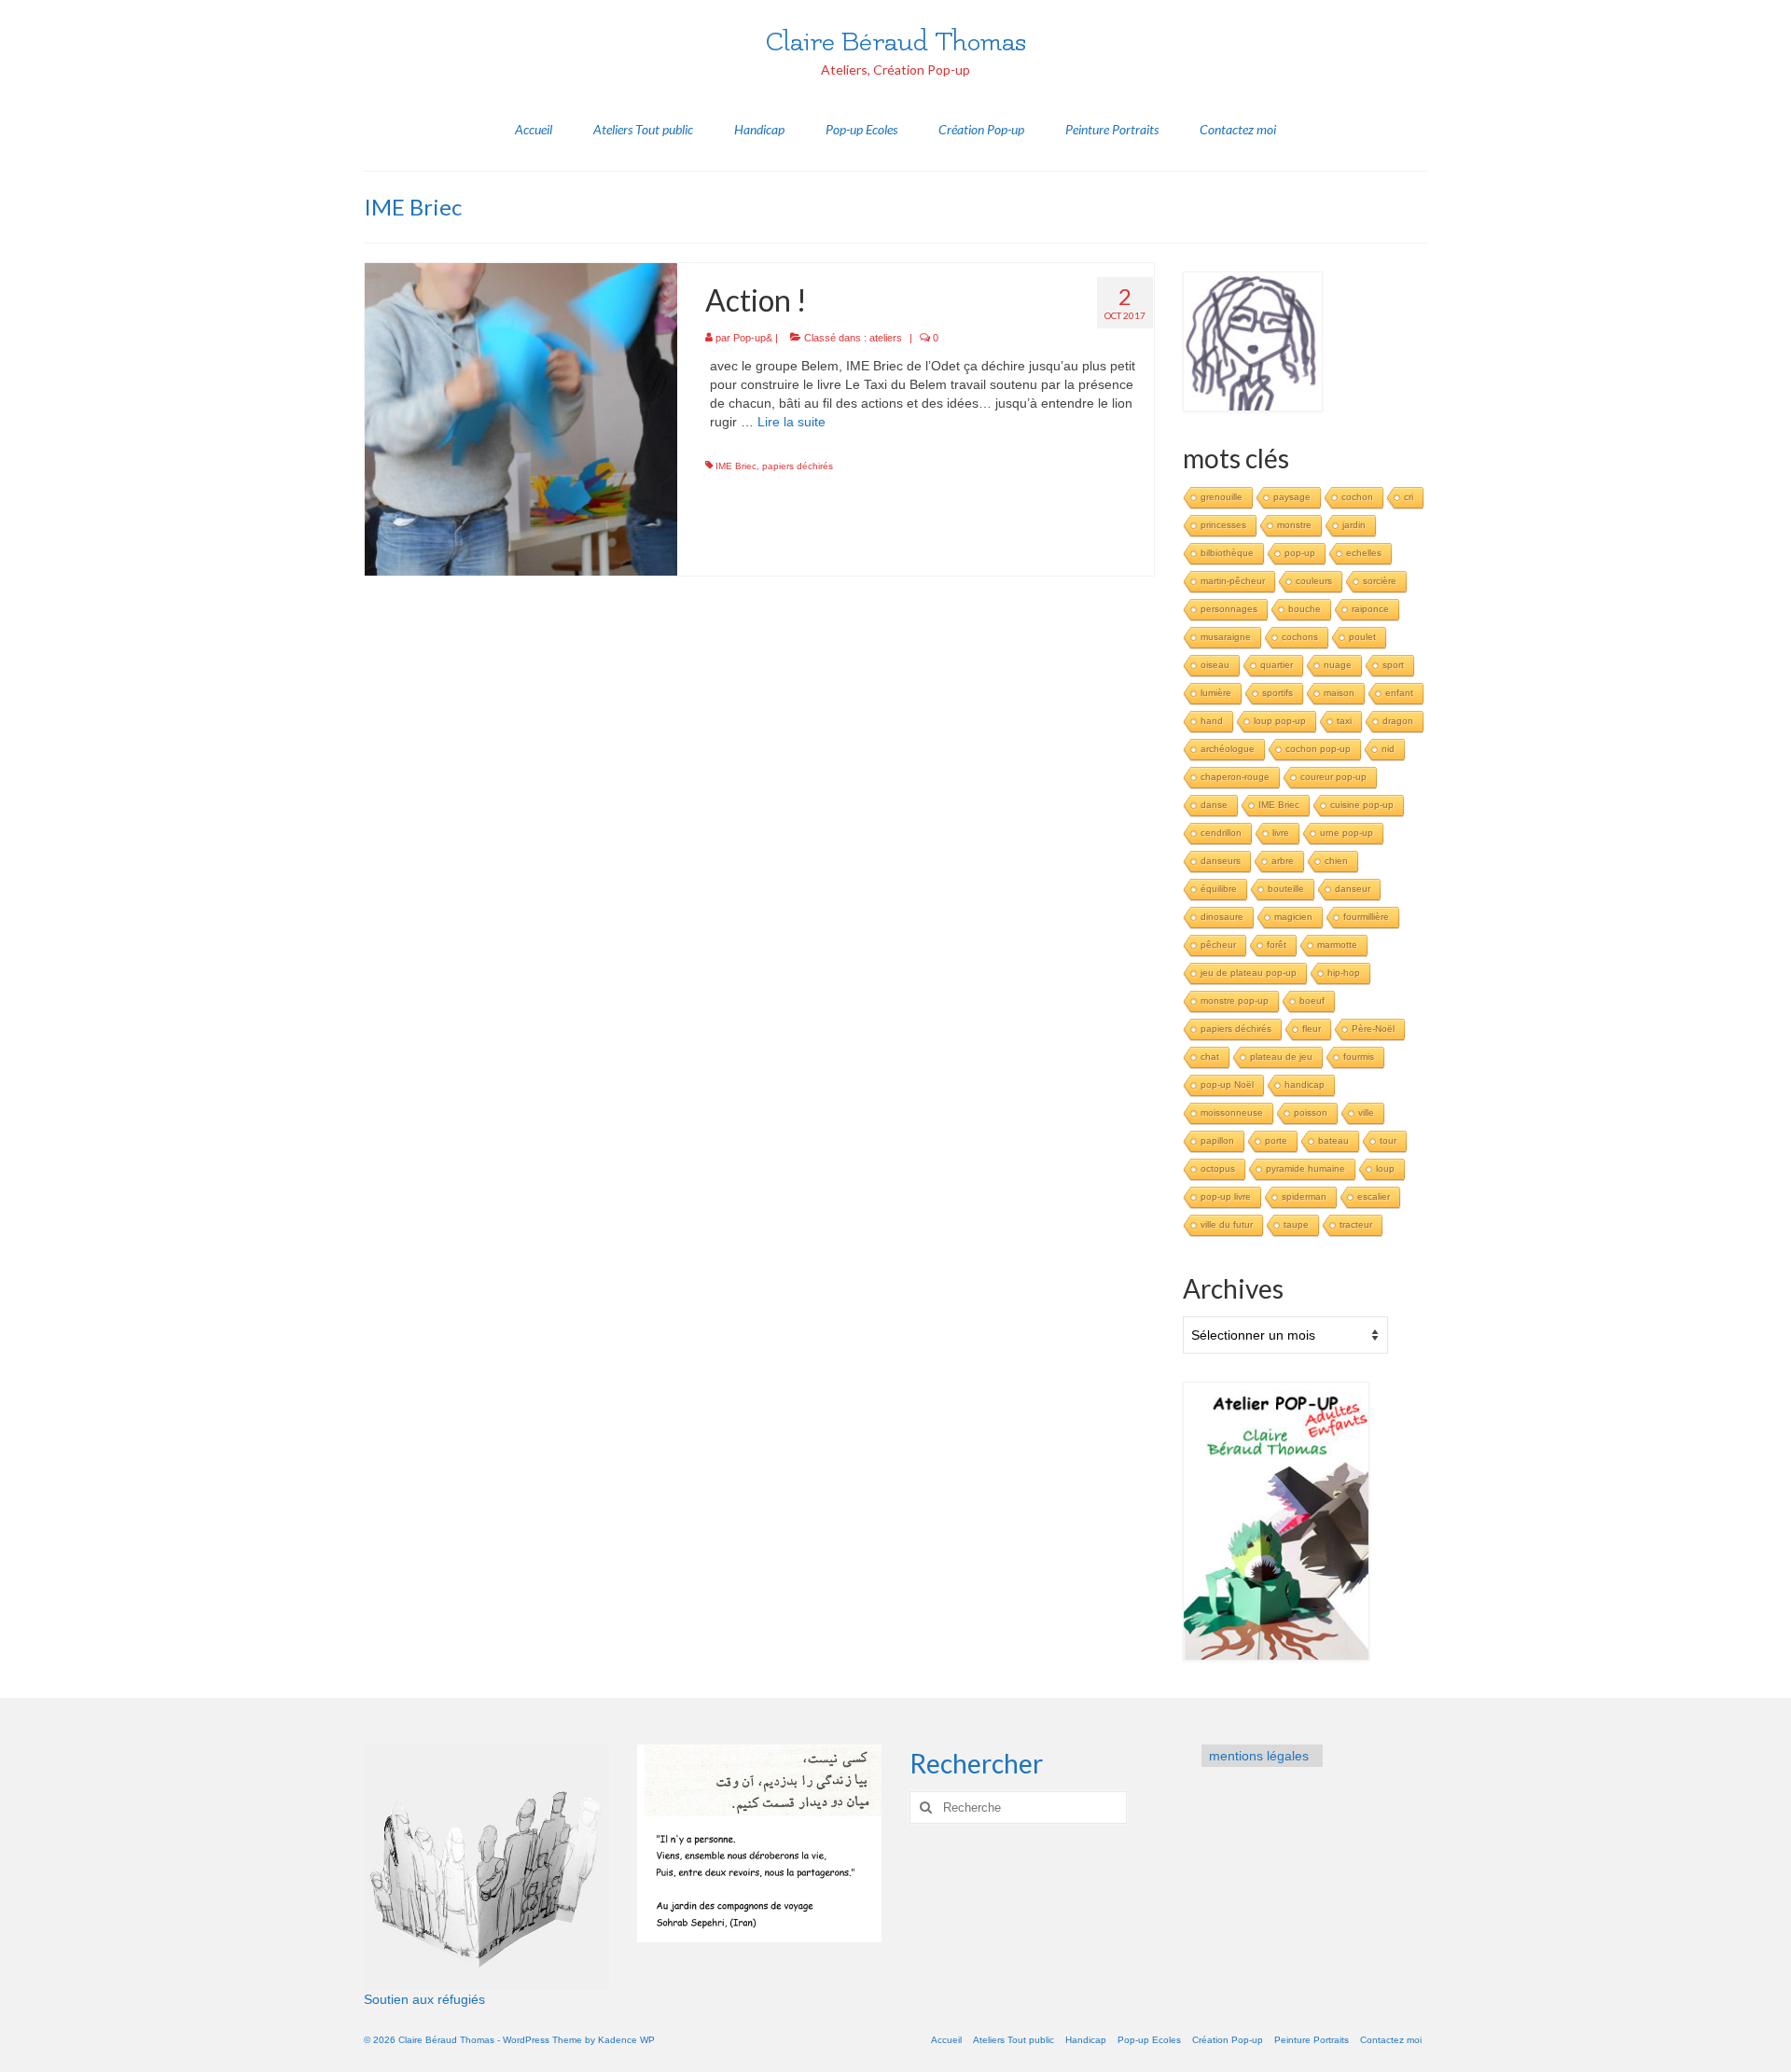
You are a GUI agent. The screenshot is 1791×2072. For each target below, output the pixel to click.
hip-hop (1344, 973)
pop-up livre (1226, 1196)
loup (1385, 1168)
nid (1388, 749)
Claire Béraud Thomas (896, 42)
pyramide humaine (1305, 1168)
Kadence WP (626, 2040)
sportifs (1277, 693)
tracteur (1356, 1224)
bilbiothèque (1227, 553)
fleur (1312, 1029)
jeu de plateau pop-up (1249, 973)
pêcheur (1218, 945)
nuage (1338, 665)
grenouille (1222, 497)
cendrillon (1221, 833)
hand (1212, 721)
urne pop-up (1347, 833)
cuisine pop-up (1362, 805)
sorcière (1380, 581)
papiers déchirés (798, 466)
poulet (1362, 637)
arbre (1283, 861)
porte (1276, 1140)
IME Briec (736, 466)
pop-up (1300, 553)
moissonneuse (1232, 1112)
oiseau (1215, 665)
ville (1366, 1112)
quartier (1277, 665)
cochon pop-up (1318, 749)
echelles (1364, 553)
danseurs (1221, 861)
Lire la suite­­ (791, 422)
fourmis (1359, 1057)
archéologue (1228, 749)
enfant (1399, 693)
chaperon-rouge (1235, 777)
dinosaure (1222, 917)
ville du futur (1227, 1224)
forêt (1277, 945)
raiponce (1370, 609)
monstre (1294, 525)
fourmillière (1366, 917)
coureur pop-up (1333, 777)
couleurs (1314, 581)
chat (1210, 1057)
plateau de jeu (1281, 1057)
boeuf (1312, 1001)
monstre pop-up (1235, 1001)
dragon (1398, 721)
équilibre (1219, 889)
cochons (1300, 637)
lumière (1216, 693)
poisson (1311, 1112)
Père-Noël (1373, 1029)
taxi (1344, 721)
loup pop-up (1280, 721)
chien (1336, 861)
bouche (1305, 609)
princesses (1223, 525)
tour (1388, 1140)
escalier (1374, 1196)
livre (1281, 833)
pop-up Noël (1227, 1085)
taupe (1296, 1224)
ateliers (886, 338)
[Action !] (521, 418)
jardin (1354, 525)
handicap (1305, 1085)
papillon (1217, 1140)
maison (1339, 693)
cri (1409, 497)
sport (1393, 665)
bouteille (1286, 889)
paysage (1292, 497)
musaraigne (1226, 637)
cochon (1357, 497)
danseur (1353, 889)
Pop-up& (753, 338)
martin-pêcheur (1233, 581)
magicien (1293, 917)
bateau (1333, 1140)
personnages (1229, 609)
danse (1214, 805)
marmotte (1337, 945)
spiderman (1304, 1196)
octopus (1218, 1168)
